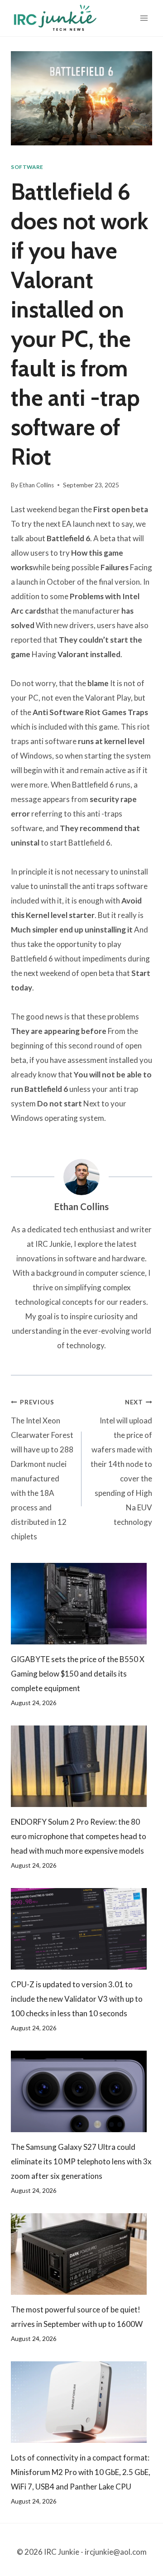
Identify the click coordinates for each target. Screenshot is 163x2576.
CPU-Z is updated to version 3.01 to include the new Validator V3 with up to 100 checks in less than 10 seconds (77, 1999)
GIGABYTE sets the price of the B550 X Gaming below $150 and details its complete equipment (78, 1674)
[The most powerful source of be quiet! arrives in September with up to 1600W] (81, 2254)
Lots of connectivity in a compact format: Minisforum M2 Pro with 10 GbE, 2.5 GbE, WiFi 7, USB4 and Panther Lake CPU (81, 2472)
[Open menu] (144, 18)
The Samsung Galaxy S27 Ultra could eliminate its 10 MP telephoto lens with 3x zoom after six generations (81, 2161)
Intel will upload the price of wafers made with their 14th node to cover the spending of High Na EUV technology (121, 1463)
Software (27, 167)
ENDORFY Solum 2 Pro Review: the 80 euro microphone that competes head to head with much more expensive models (79, 1836)
